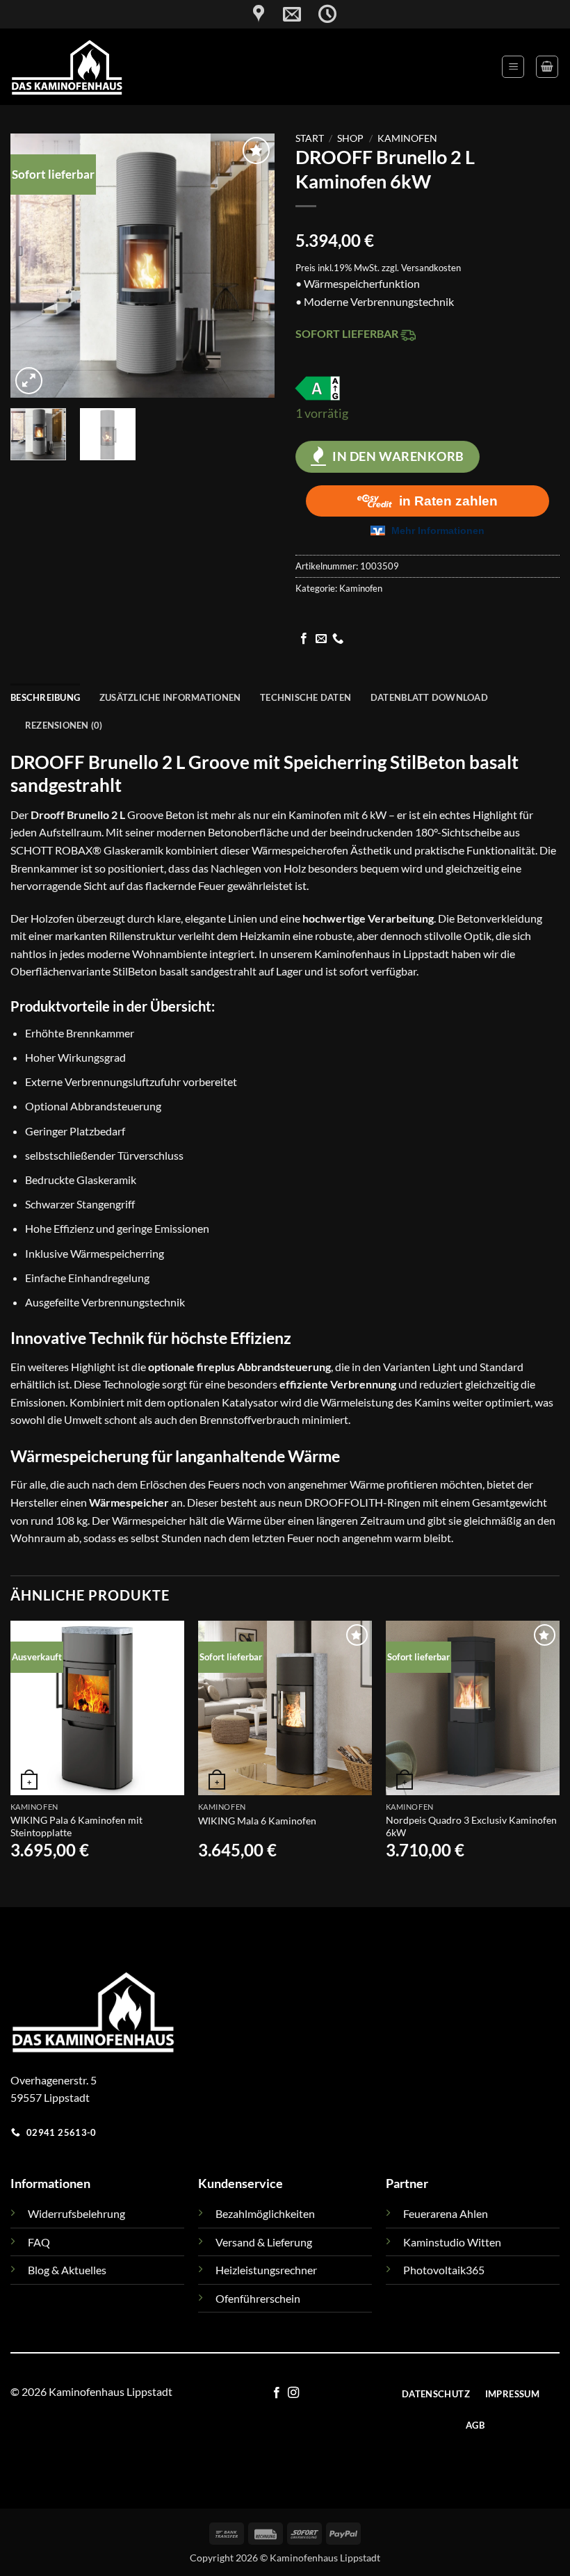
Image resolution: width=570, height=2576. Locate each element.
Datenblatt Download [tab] (429, 697)
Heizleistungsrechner (266, 2270)
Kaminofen (407, 138)
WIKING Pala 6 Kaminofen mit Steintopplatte (76, 1826)
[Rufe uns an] (338, 639)
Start (310, 138)
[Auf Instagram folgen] (293, 2393)
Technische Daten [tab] (306, 697)
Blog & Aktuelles (67, 2270)
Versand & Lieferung (264, 2242)
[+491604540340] (335, 9)
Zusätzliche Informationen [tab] (170, 697)
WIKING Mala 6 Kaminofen (257, 1821)
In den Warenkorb (398, 456)
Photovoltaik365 (444, 2270)
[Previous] (33, 266)
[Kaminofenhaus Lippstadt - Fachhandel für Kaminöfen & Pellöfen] (131, 67)
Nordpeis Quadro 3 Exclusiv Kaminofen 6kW (471, 1826)
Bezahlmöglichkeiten (265, 2213)
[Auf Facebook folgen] (304, 639)
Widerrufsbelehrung (76, 2213)
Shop (350, 138)
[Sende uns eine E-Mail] (321, 639)
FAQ (39, 2242)
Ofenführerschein (258, 2298)
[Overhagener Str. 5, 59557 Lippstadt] (240, 14)
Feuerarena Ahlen (446, 2213)
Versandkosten (431, 268)
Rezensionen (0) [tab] (64, 725)
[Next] (252, 266)
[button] (513, 67)
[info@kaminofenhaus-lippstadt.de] (268, 14)
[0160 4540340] (322, 9)
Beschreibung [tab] (45, 697)
